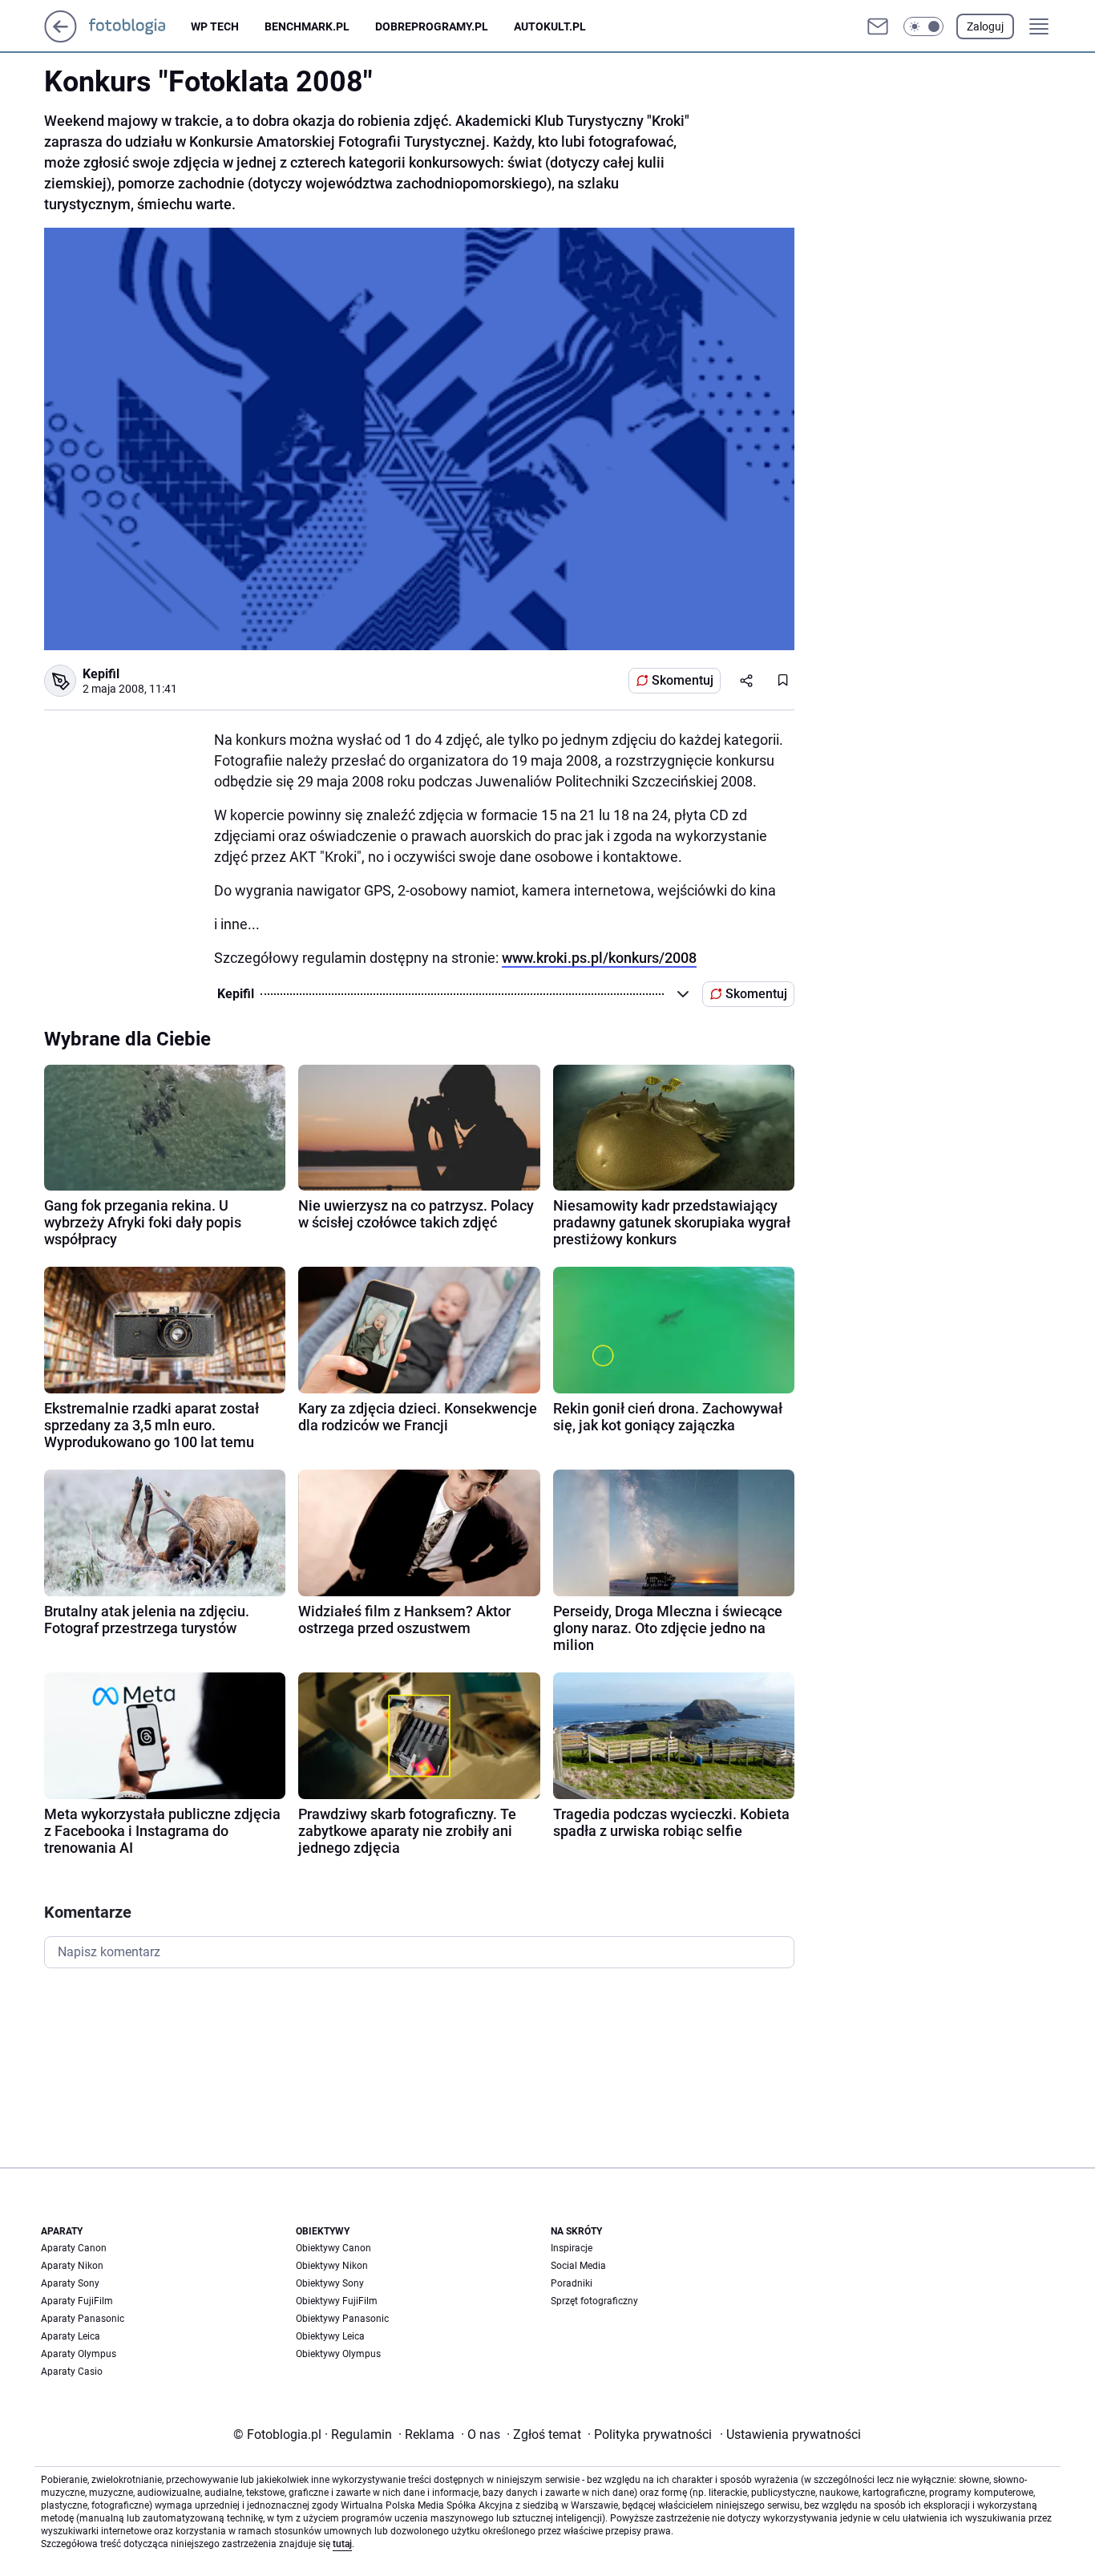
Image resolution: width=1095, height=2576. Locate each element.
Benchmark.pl (307, 26)
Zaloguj (985, 26)
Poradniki (572, 2283)
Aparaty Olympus (79, 2354)
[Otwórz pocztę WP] (878, 26)
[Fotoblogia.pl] (140, 26)
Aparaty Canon (74, 2248)
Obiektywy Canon (333, 2248)
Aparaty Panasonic (83, 2319)
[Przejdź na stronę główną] (61, 38)
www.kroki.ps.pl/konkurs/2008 (599, 958)
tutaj (342, 2544)
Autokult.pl (550, 26)
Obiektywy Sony (330, 2283)
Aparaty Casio (72, 2372)
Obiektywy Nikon (332, 2266)
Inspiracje (572, 2248)
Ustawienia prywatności (790, 2434)
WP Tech (215, 26)
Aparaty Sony (70, 2283)
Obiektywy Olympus (338, 2354)
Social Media (578, 2266)
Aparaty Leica (71, 2336)
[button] (923, 26)
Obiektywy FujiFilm (337, 2301)
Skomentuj (683, 680)
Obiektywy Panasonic (342, 2319)
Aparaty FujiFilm (77, 2301)
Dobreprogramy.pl (432, 26)
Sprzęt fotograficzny (594, 2301)
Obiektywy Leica (330, 2336)
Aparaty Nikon (72, 2266)
